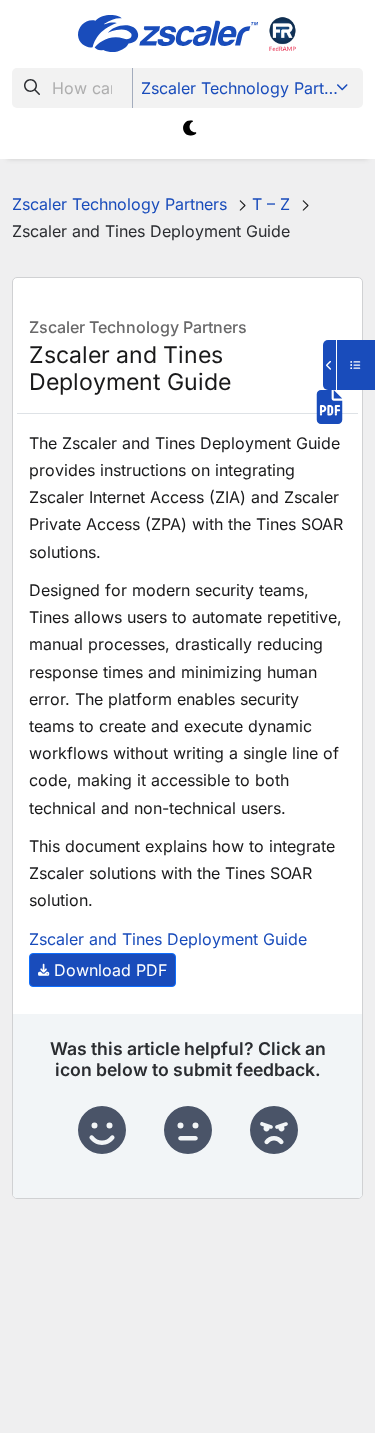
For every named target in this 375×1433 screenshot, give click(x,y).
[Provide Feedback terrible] (274, 1131)
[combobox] (72, 88)
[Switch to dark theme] (191, 128)
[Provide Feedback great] (102, 1131)
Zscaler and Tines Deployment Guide (168, 939)
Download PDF (110, 970)
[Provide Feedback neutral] (188, 1131)
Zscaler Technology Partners (248, 88)
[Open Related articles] (349, 365)
